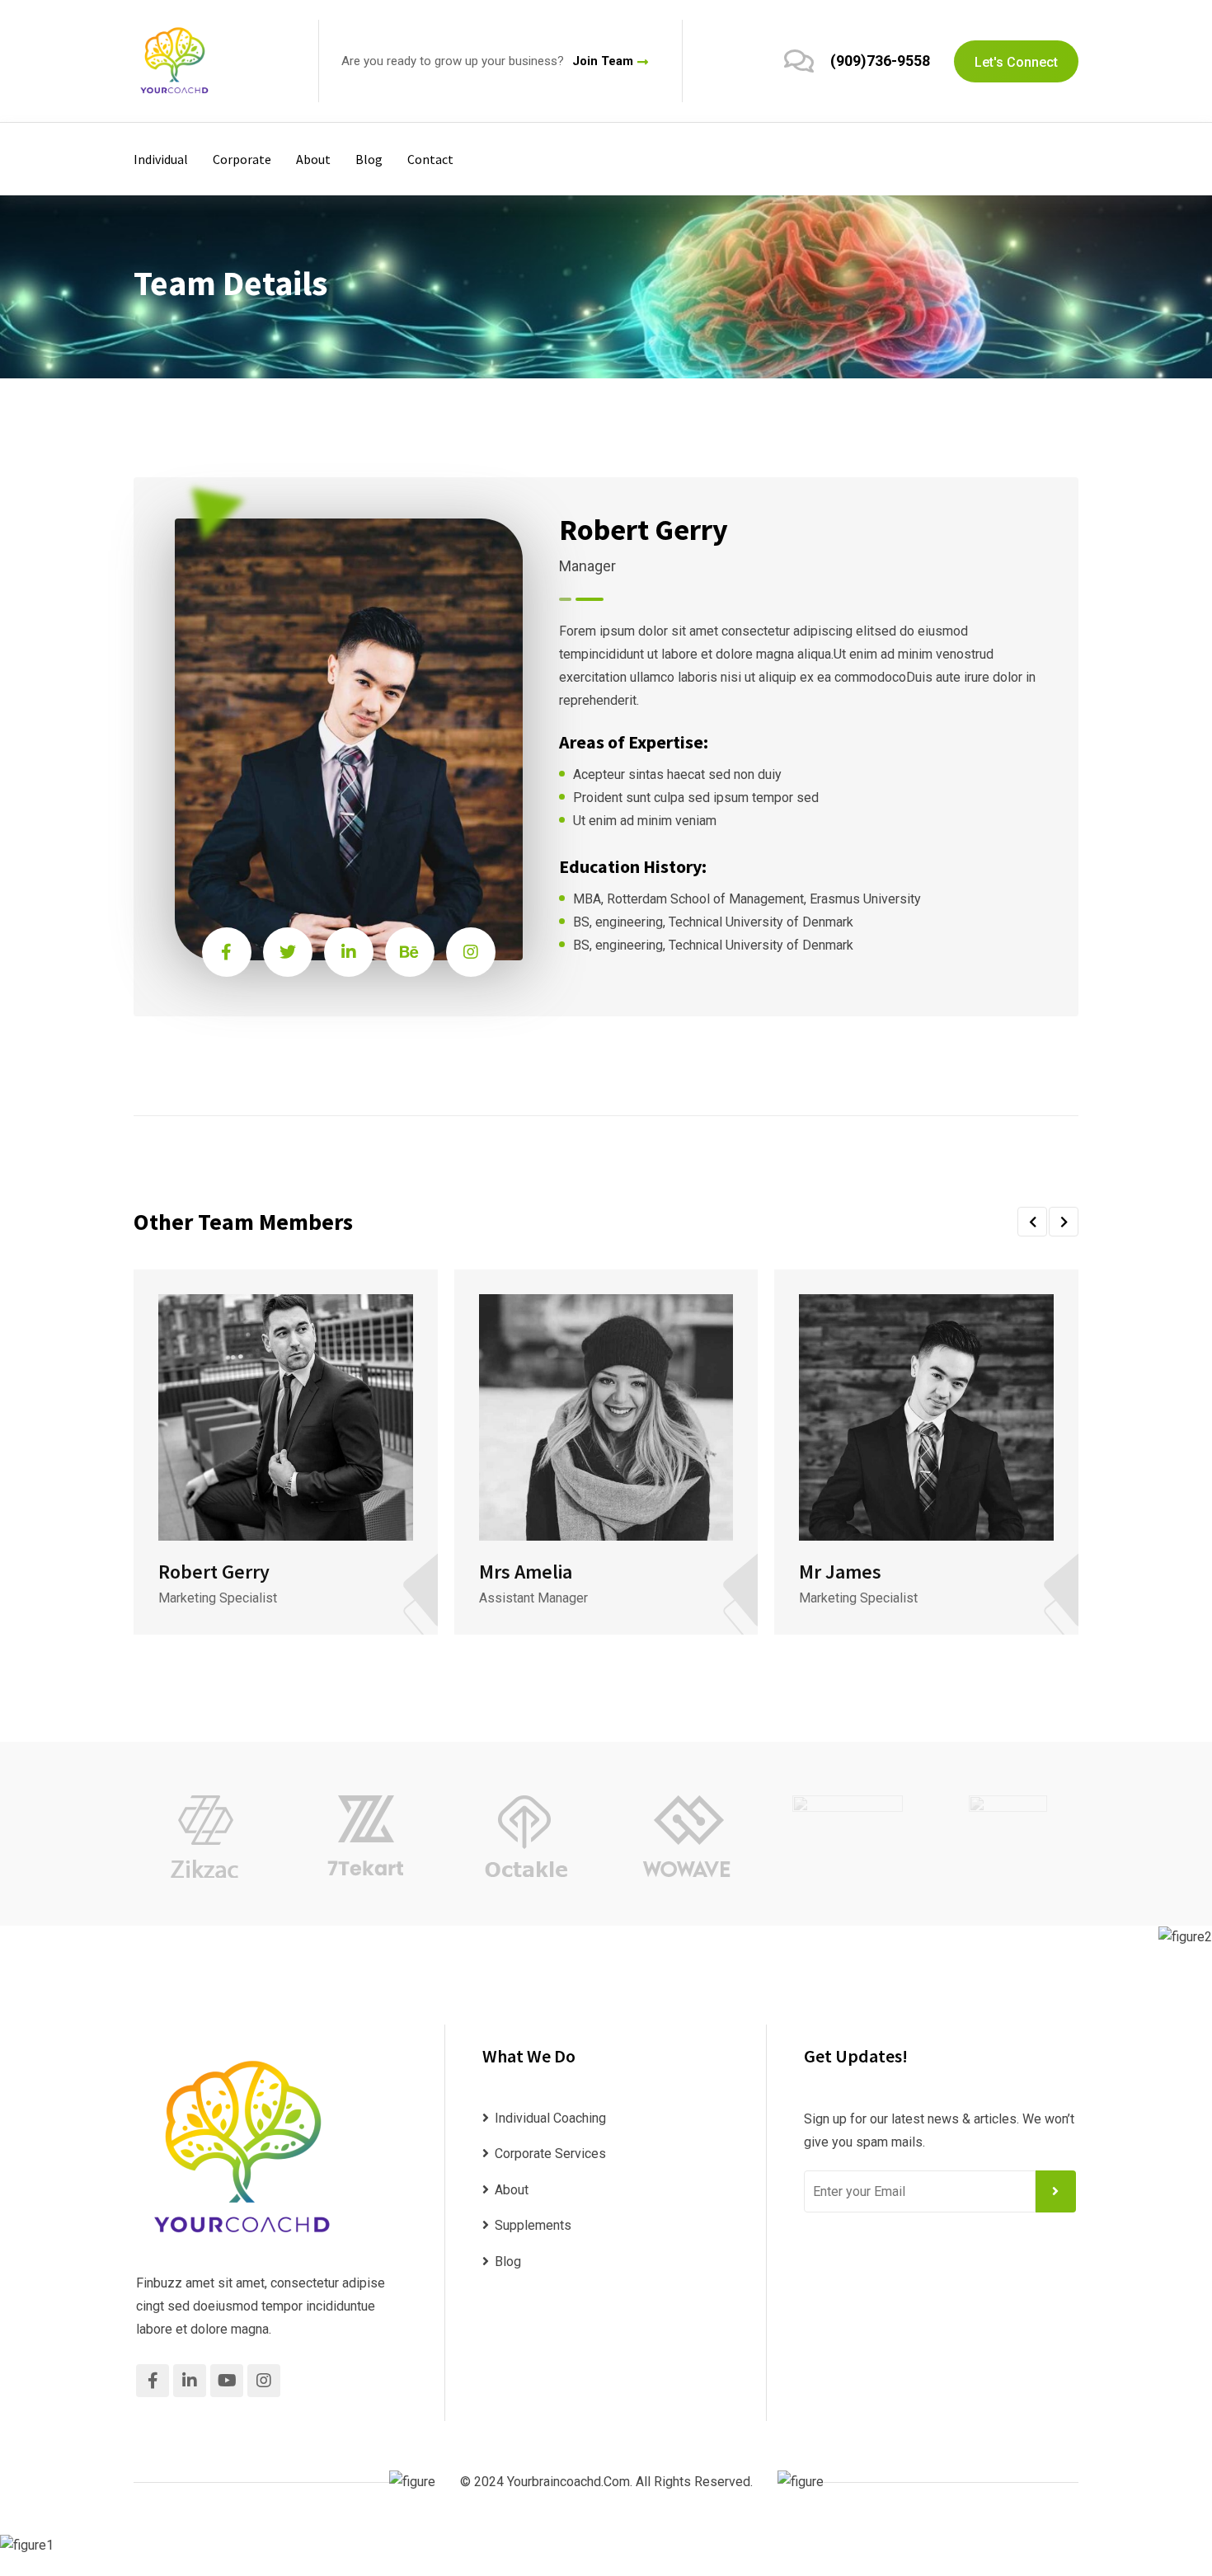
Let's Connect (1016, 62)
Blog (369, 159)
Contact (430, 159)
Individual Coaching (550, 2118)
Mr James (840, 1572)
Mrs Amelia (526, 1572)
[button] (1032, 1222)
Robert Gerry (214, 1572)
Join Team (603, 61)
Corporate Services (550, 2154)
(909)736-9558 (880, 61)
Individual (161, 159)
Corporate (242, 159)
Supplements (533, 2225)
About (313, 159)
